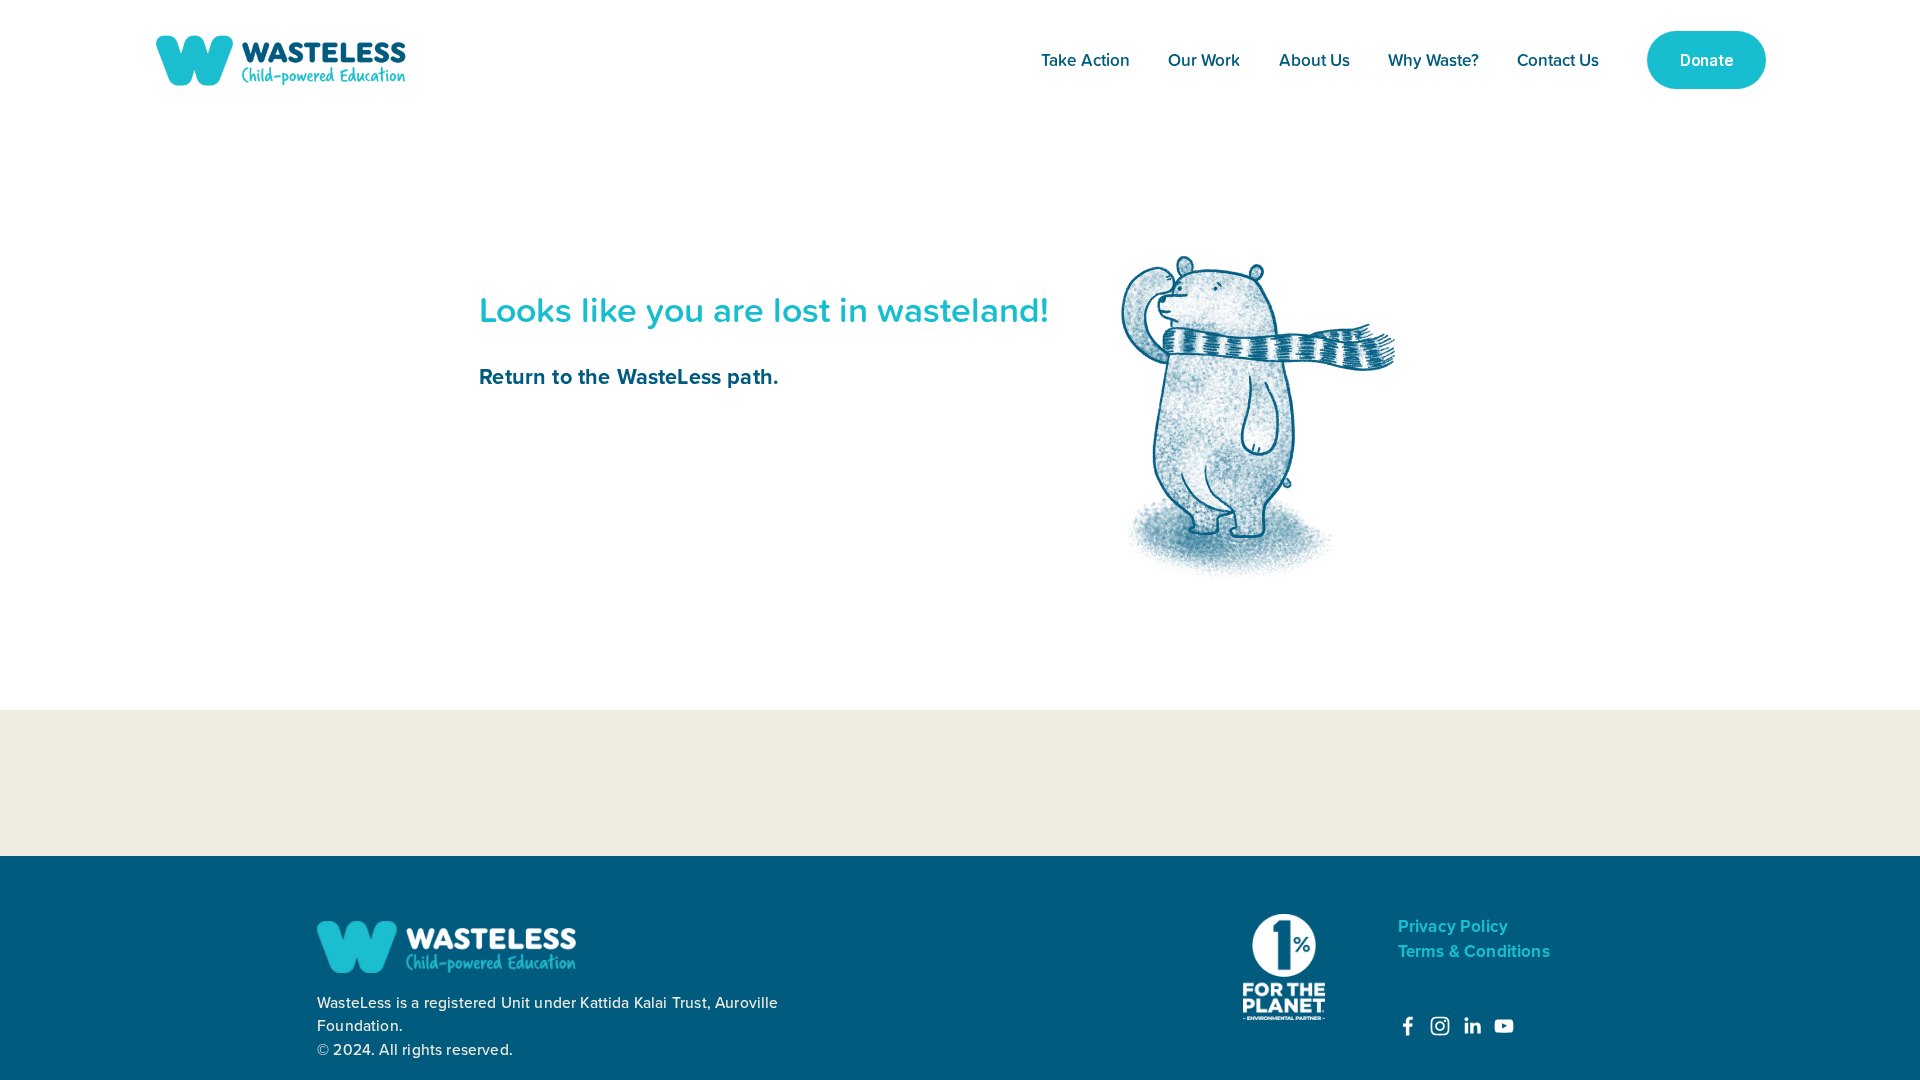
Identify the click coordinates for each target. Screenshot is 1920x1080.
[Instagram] (1440, 1026)
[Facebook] (1408, 1026)
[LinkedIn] (1472, 1026)
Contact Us (1558, 59)
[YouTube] (1504, 1026)
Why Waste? (1433, 59)
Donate (1706, 60)
